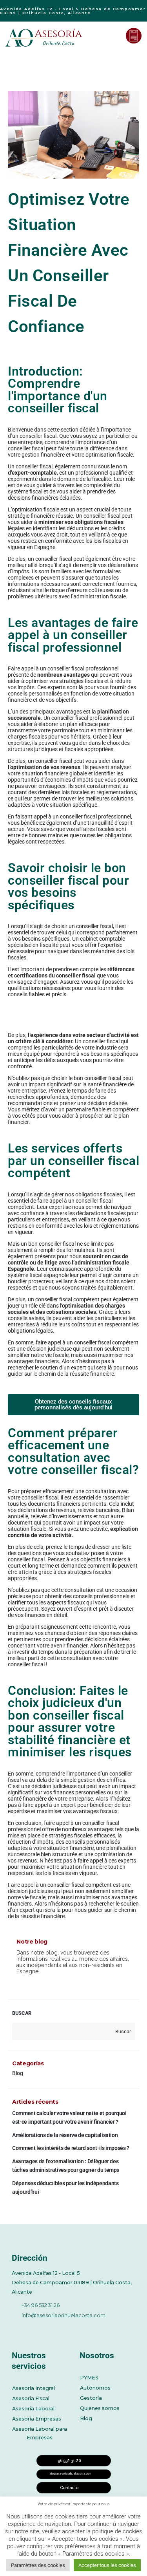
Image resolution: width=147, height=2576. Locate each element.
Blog (18, 2073)
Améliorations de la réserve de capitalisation (65, 2135)
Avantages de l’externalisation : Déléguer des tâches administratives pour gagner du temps (66, 2166)
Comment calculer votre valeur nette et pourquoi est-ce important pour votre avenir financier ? (69, 2117)
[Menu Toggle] (114, 36)
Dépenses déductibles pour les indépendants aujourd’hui (65, 2188)
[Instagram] (81, 2328)
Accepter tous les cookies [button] (107, 2565)
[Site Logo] (45, 38)
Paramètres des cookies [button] (38, 2565)
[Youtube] (59, 2328)
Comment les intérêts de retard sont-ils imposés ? (71, 2148)
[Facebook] (16, 2328)
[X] (38, 2328)
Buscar (22, 2013)
